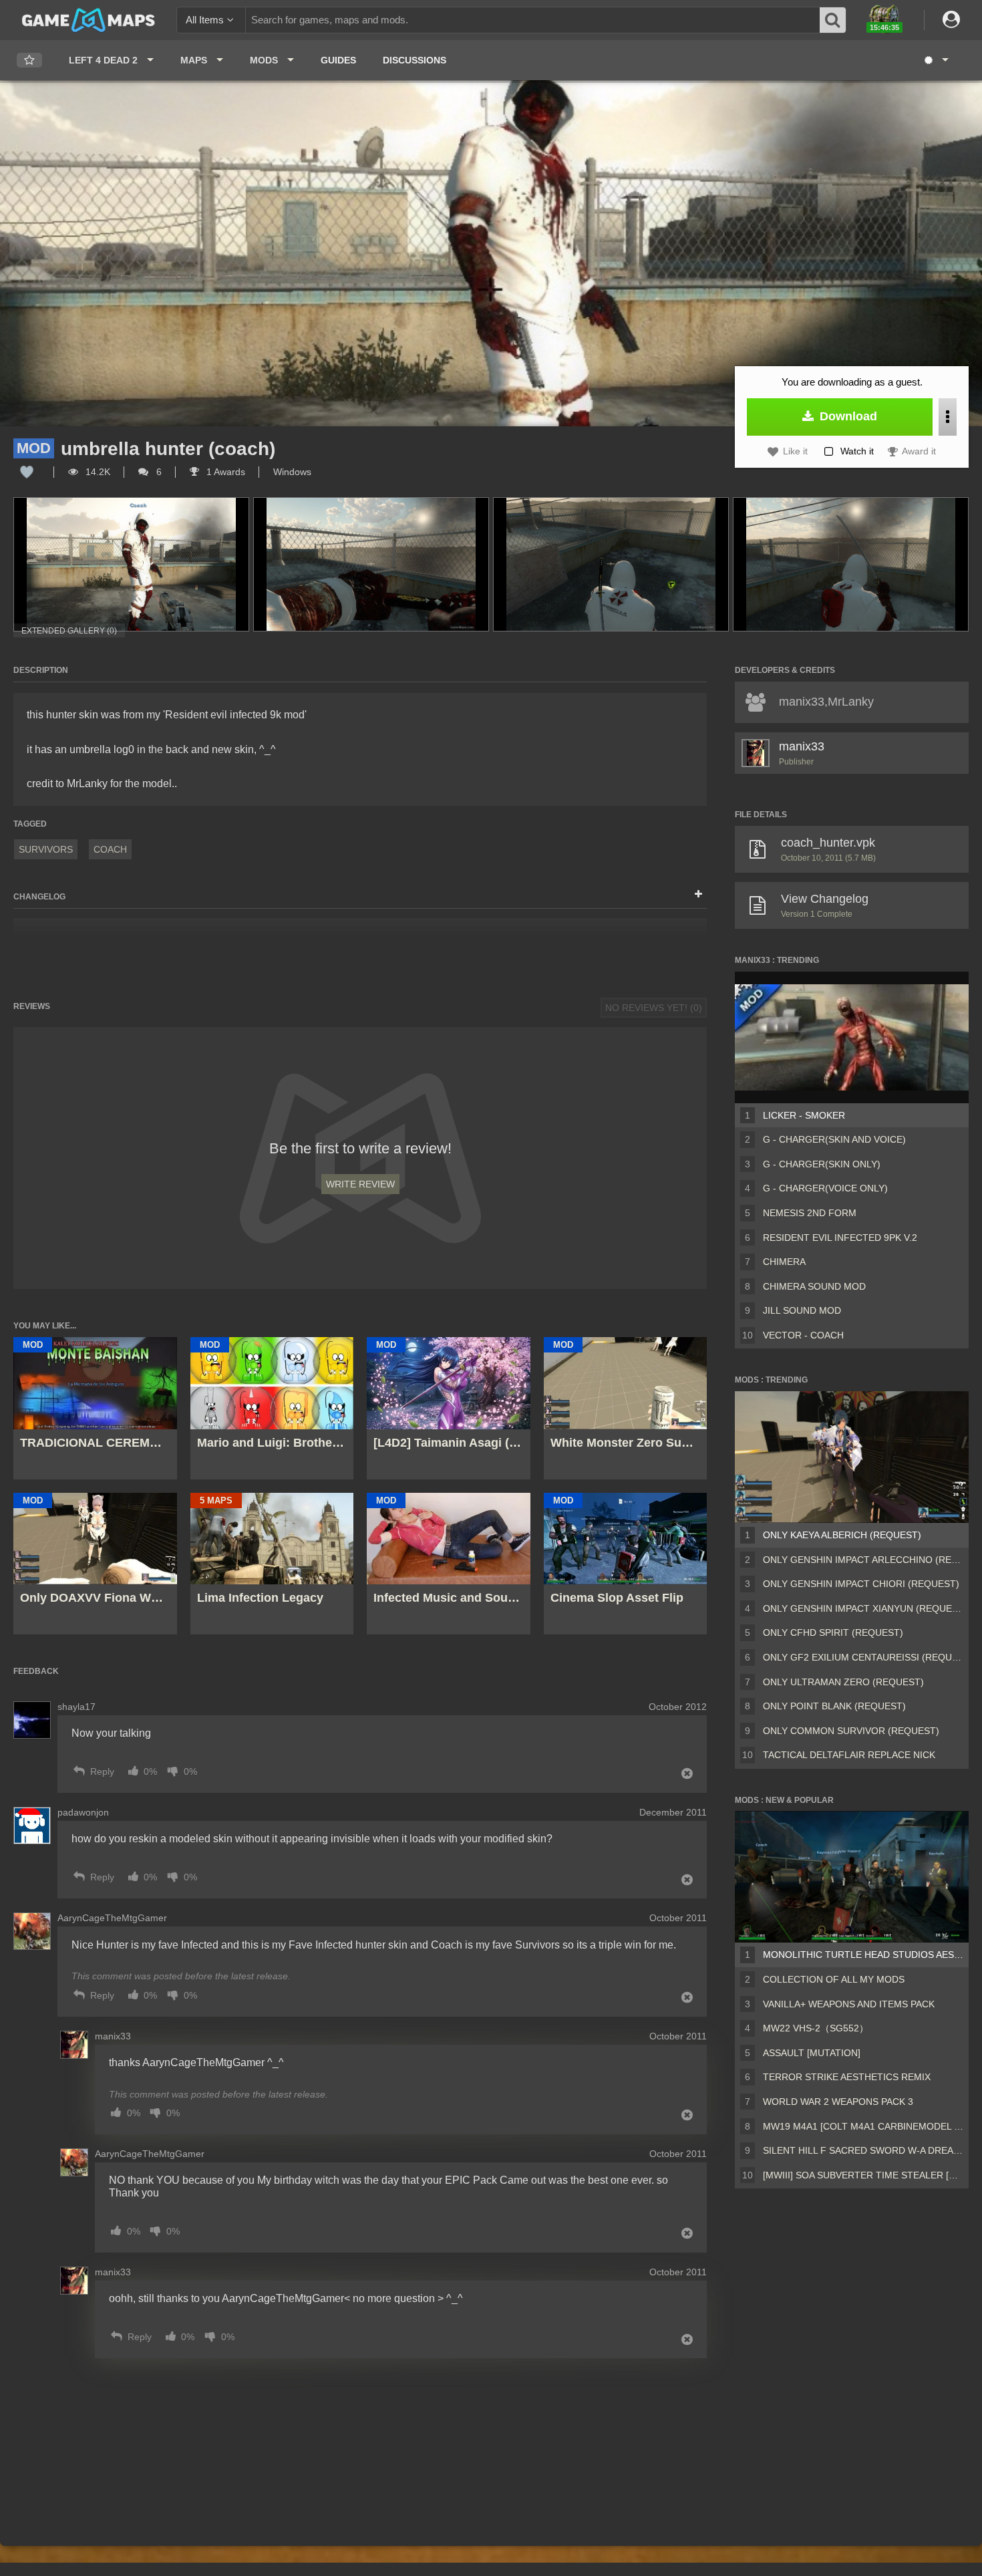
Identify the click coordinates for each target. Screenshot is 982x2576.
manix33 (802, 746)
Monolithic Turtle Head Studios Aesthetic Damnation (863, 1955)
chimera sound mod (814, 1286)
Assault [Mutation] (812, 2053)
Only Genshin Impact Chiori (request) (861, 1584)
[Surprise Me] (936, 60)
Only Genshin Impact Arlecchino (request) (863, 1560)
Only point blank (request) (834, 1706)
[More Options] (948, 417)
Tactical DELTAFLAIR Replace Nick (849, 1755)
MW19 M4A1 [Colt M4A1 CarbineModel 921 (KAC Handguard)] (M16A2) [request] (863, 2126)
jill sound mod (802, 1310)
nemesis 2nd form (810, 1213)
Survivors (46, 849)
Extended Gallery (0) (69, 631)
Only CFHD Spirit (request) (833, 1632)
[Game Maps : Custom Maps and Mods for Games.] (89, 19)
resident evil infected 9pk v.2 (840, 1238)
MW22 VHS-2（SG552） (816, 2028)
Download (847, 416)
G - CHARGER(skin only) (822, 1164)
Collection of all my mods (834, 1979)
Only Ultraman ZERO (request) (843, 1682)
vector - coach (803, 1335)
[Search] (833, 20)
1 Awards (224, 472)
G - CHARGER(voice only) (825, 1188)
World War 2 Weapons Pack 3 (838, 2102)
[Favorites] (29, 60)
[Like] (27, 472)
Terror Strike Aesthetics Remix (847, 2077)
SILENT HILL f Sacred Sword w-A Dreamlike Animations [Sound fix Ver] (863, 2150)
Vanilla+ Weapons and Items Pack (849, 2004)
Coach (110, 849)
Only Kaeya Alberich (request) (842, 1535)
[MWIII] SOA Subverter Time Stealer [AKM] (863, 2175)
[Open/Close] (698, 895)
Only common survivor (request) (851, 1731)
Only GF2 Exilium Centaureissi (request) (863, 1657)
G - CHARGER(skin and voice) (834, 1139)
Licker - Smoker (804, 1115)
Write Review (360, 1184)
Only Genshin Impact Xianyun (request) (863, 1608)
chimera (784, 1262)
